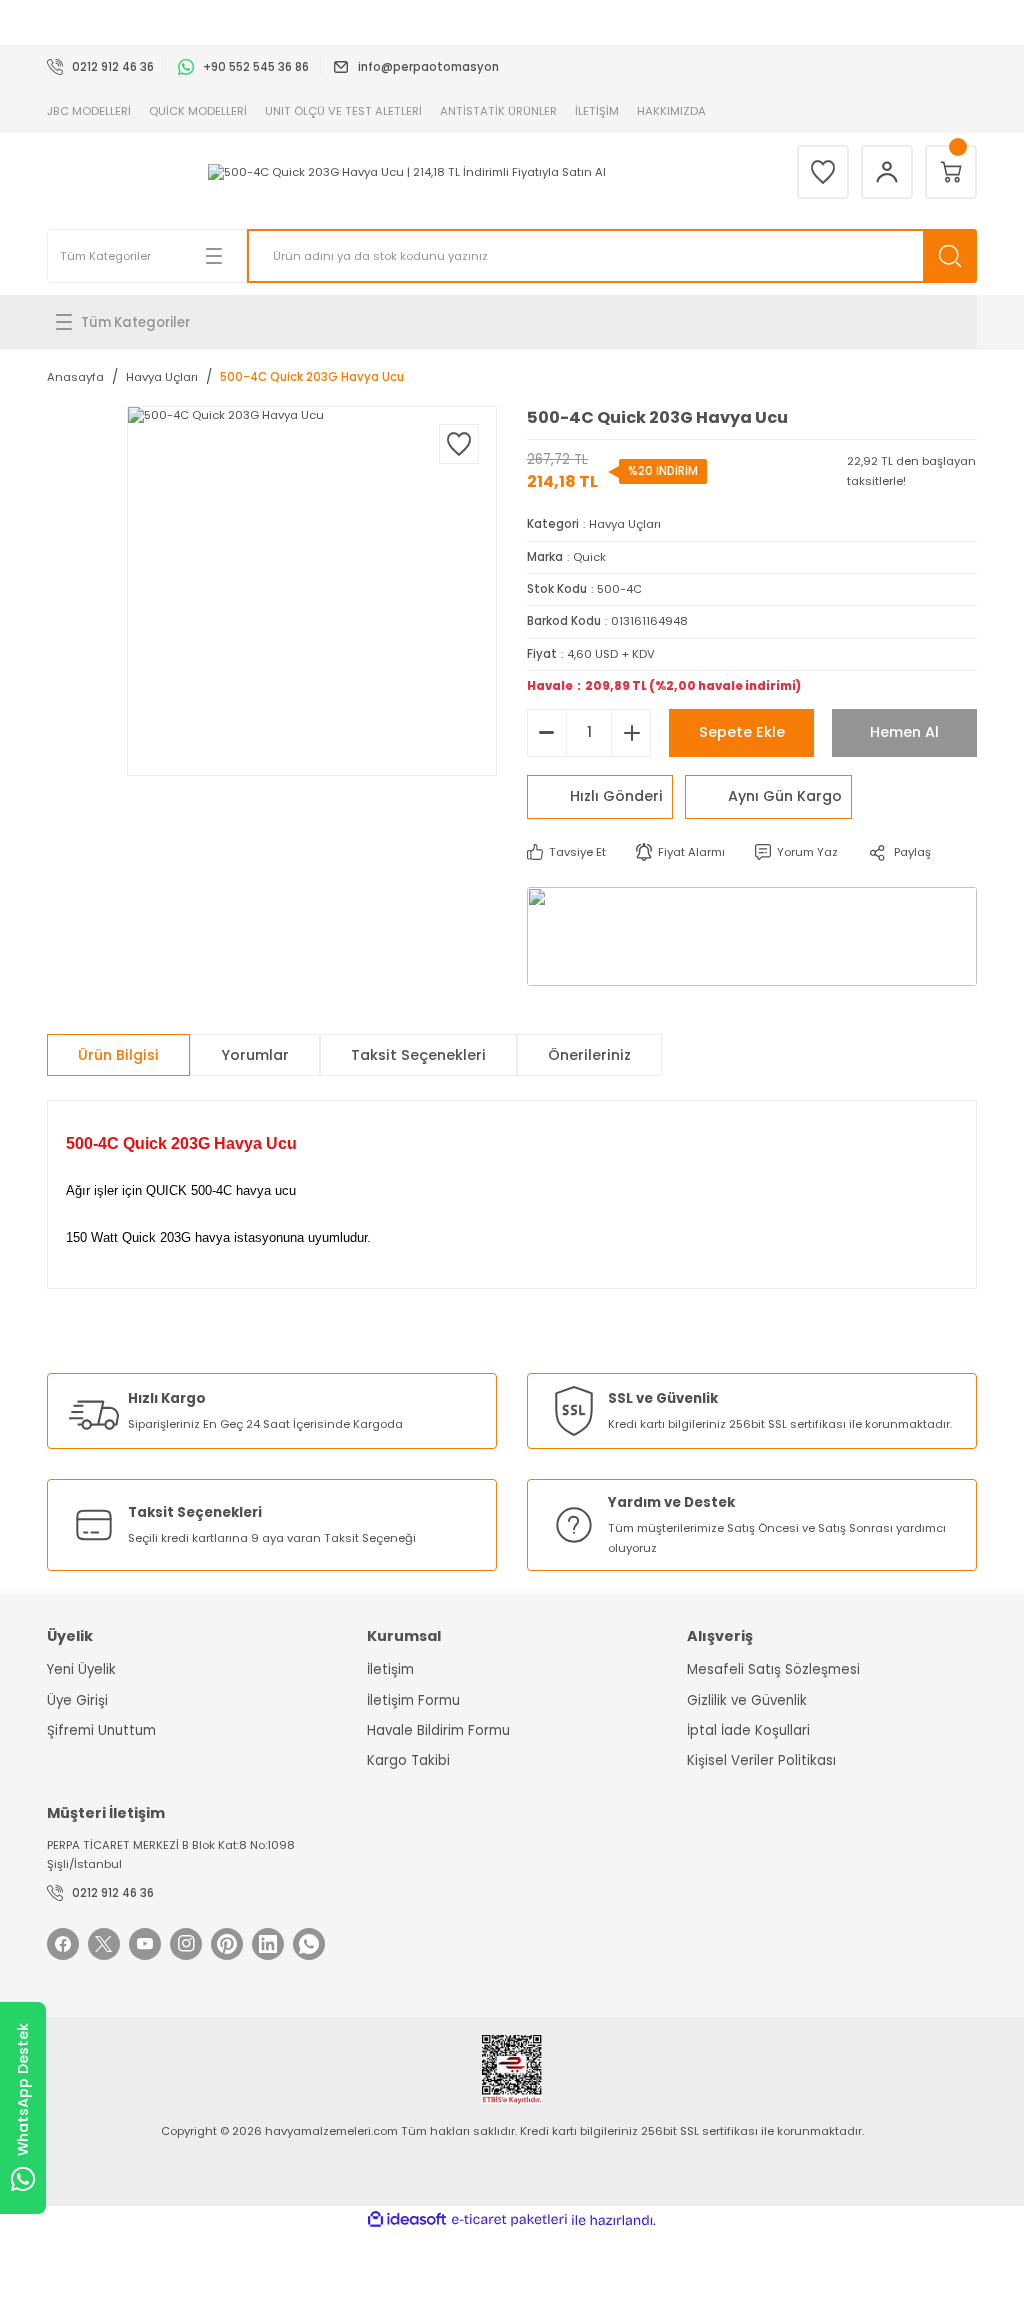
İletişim (390, 1669)
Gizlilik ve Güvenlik (747, 1700)
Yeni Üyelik (81, 1669)
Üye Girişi (77, 1700)
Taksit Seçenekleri (418, 1055)
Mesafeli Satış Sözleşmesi (773, 1669)
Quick (589, 557)
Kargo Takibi (408, 1760)
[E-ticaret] (509, 2220)
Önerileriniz (589, 1055)
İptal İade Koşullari (748, 1730)
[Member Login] (887, 172)
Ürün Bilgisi (118, 1055)
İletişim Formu (413, 1700)
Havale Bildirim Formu (438, 1730)
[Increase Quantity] (631, 733)
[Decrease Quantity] (547, 733)
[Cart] (951, 172)
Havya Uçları (625, 524)
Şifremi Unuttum (101, 1730)
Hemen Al (904, 732)
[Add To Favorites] (459, 444)
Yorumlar (255, 1055)
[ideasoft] (407, 2220)
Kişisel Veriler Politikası (761, 1760)
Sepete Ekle (742, 732)
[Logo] (407, 172)
